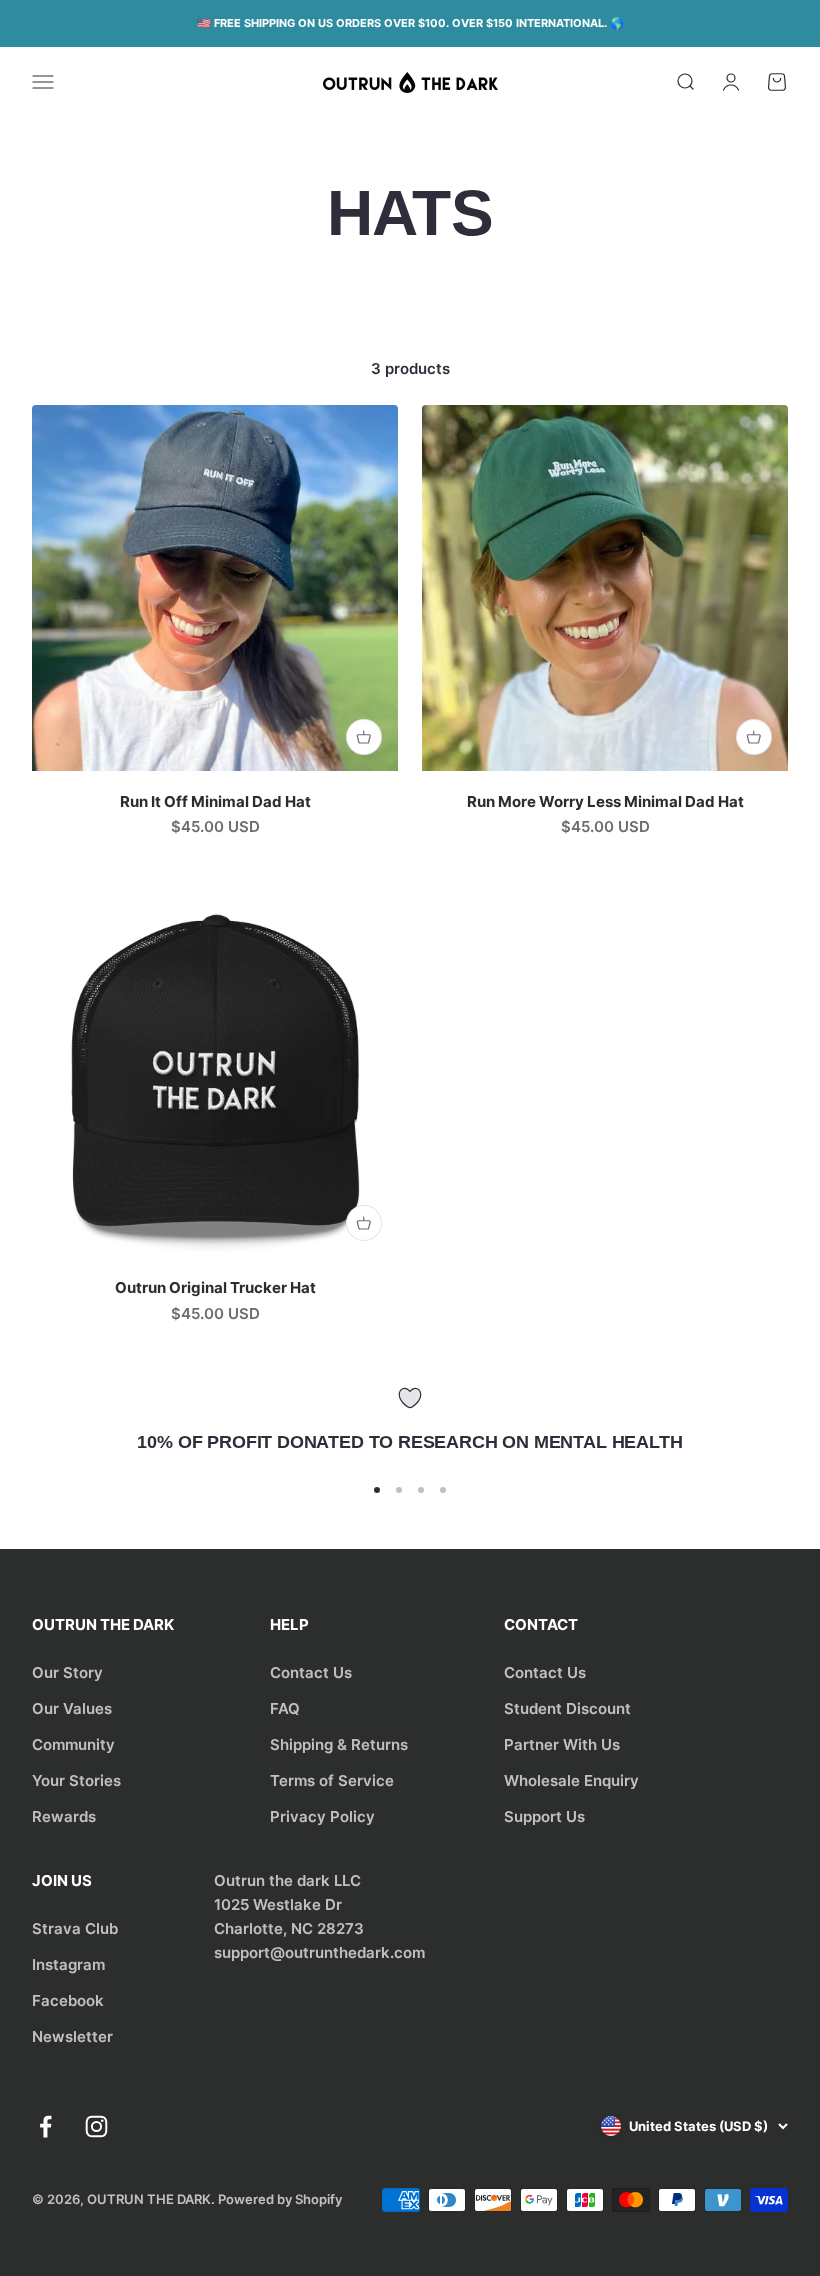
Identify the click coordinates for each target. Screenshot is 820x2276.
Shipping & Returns (339, 1744)
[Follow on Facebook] (45, 2126)
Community (73, 1744)
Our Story (67, 1672)
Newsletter (72, 2036)
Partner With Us (562, 1744)
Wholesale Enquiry (571, 1780)
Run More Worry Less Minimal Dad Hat (605, 801)
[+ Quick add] (364, 737)
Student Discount (567, 1708)
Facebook (68, 2000)
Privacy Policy (322, 1816)
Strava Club (75, 1928)
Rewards (64, 1816)
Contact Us (311, 1672)
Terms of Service (332, 1780)
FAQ (285, 1708)
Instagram (68, 1964)
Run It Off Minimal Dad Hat (215, 801)
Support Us (544, 1816)
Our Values (72, 1708)
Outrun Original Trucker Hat (215, 1287)
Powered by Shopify (280, 2199)
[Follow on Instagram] (96, 2126)
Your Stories (76, 1780)
